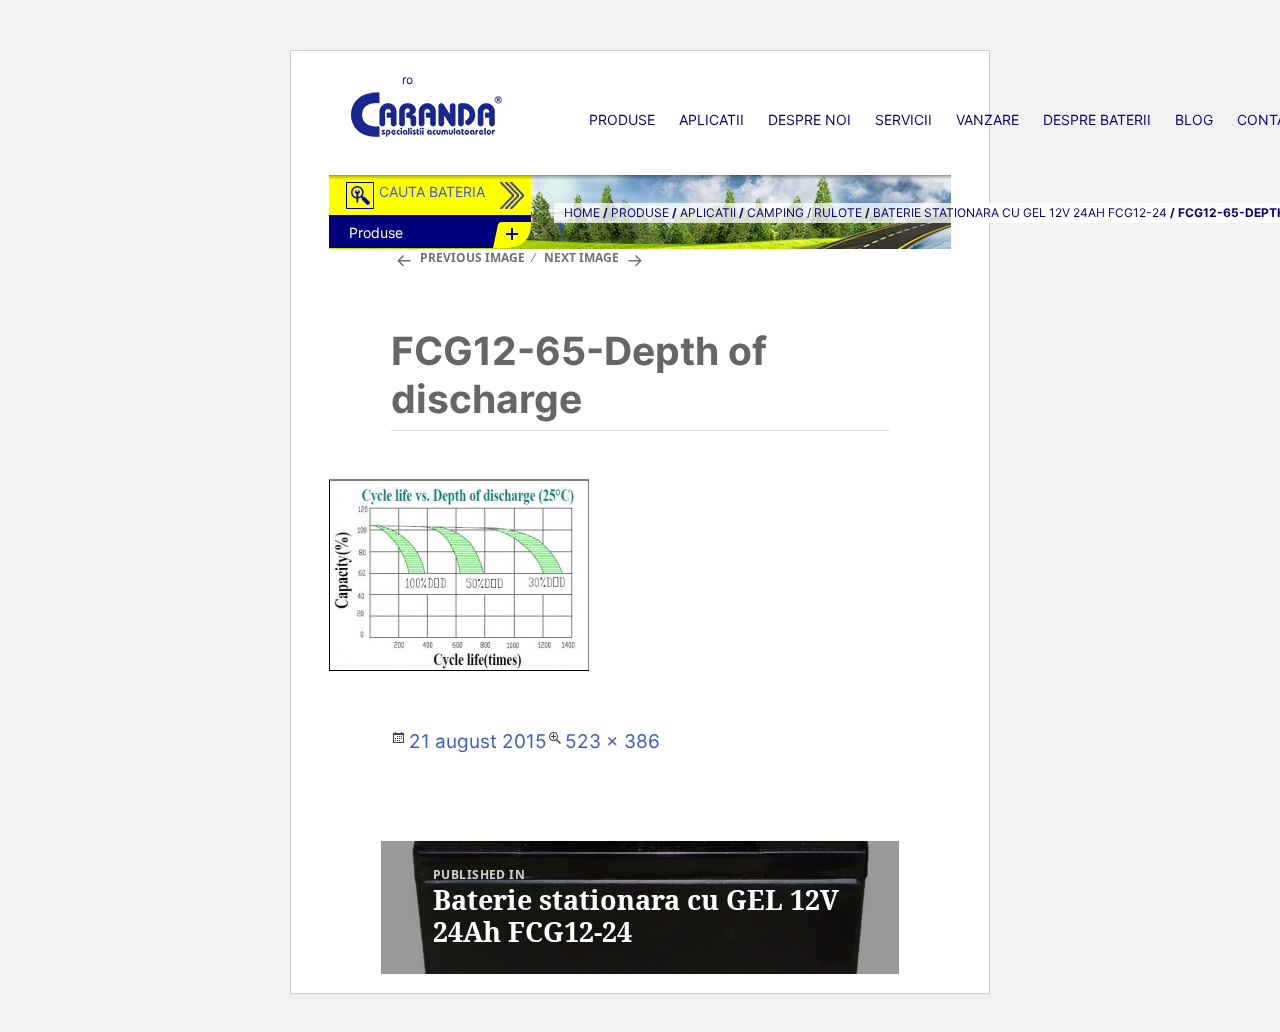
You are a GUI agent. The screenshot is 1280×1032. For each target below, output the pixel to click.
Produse (622, 119)
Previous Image (472, 257)
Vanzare (987, 119)
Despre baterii (1097, 119)
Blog (1194, 119)
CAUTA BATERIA (432, 191)
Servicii (903, 119)
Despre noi (809, 119)
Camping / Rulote (804, 212)
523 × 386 (612, 741)
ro (407, 79)
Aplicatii (711, 119)
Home (582, 212)
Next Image (581, 257)
